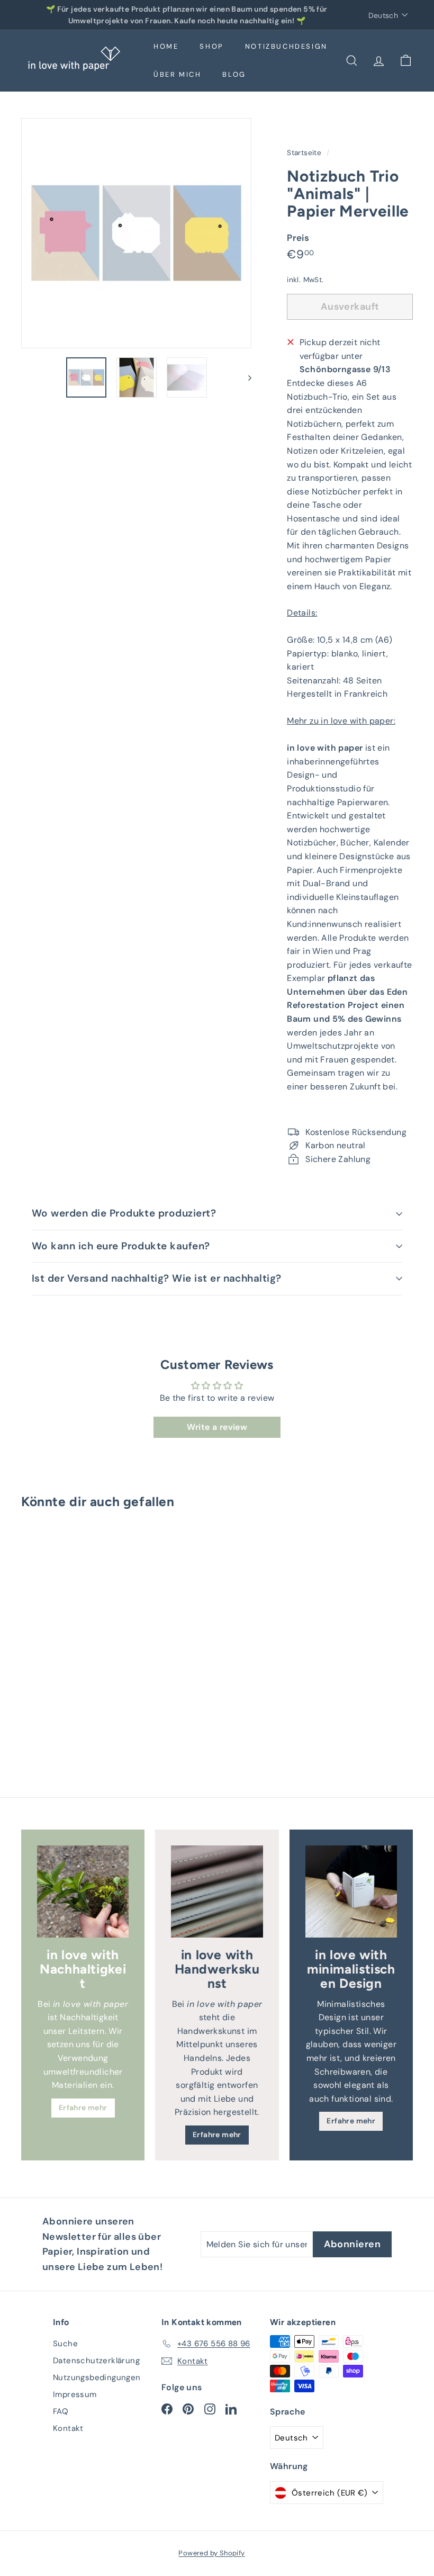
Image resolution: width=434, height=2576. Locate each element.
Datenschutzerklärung (96, 2361)
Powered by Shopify (211, 2553)
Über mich (177, 74)
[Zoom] (136, 233)
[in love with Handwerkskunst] (217, 1891)
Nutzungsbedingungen (97, 2377)
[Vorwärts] (245, 377)
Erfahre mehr (83, 2107)
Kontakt (68, 2428)
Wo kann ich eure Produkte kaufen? (121, 1246)
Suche (65, 2344)
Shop (211, 46)
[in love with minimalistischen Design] (351, 1891)
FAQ (61, 2411)
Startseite (305, 153)
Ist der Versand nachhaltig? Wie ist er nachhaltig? (157, 1278)
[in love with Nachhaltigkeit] (83, 1891)
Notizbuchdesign (286, 46)
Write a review (217, 1427)
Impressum (75, 2394)
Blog (234, 74)
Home (166, 46)
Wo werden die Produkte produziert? (124, 1213)
